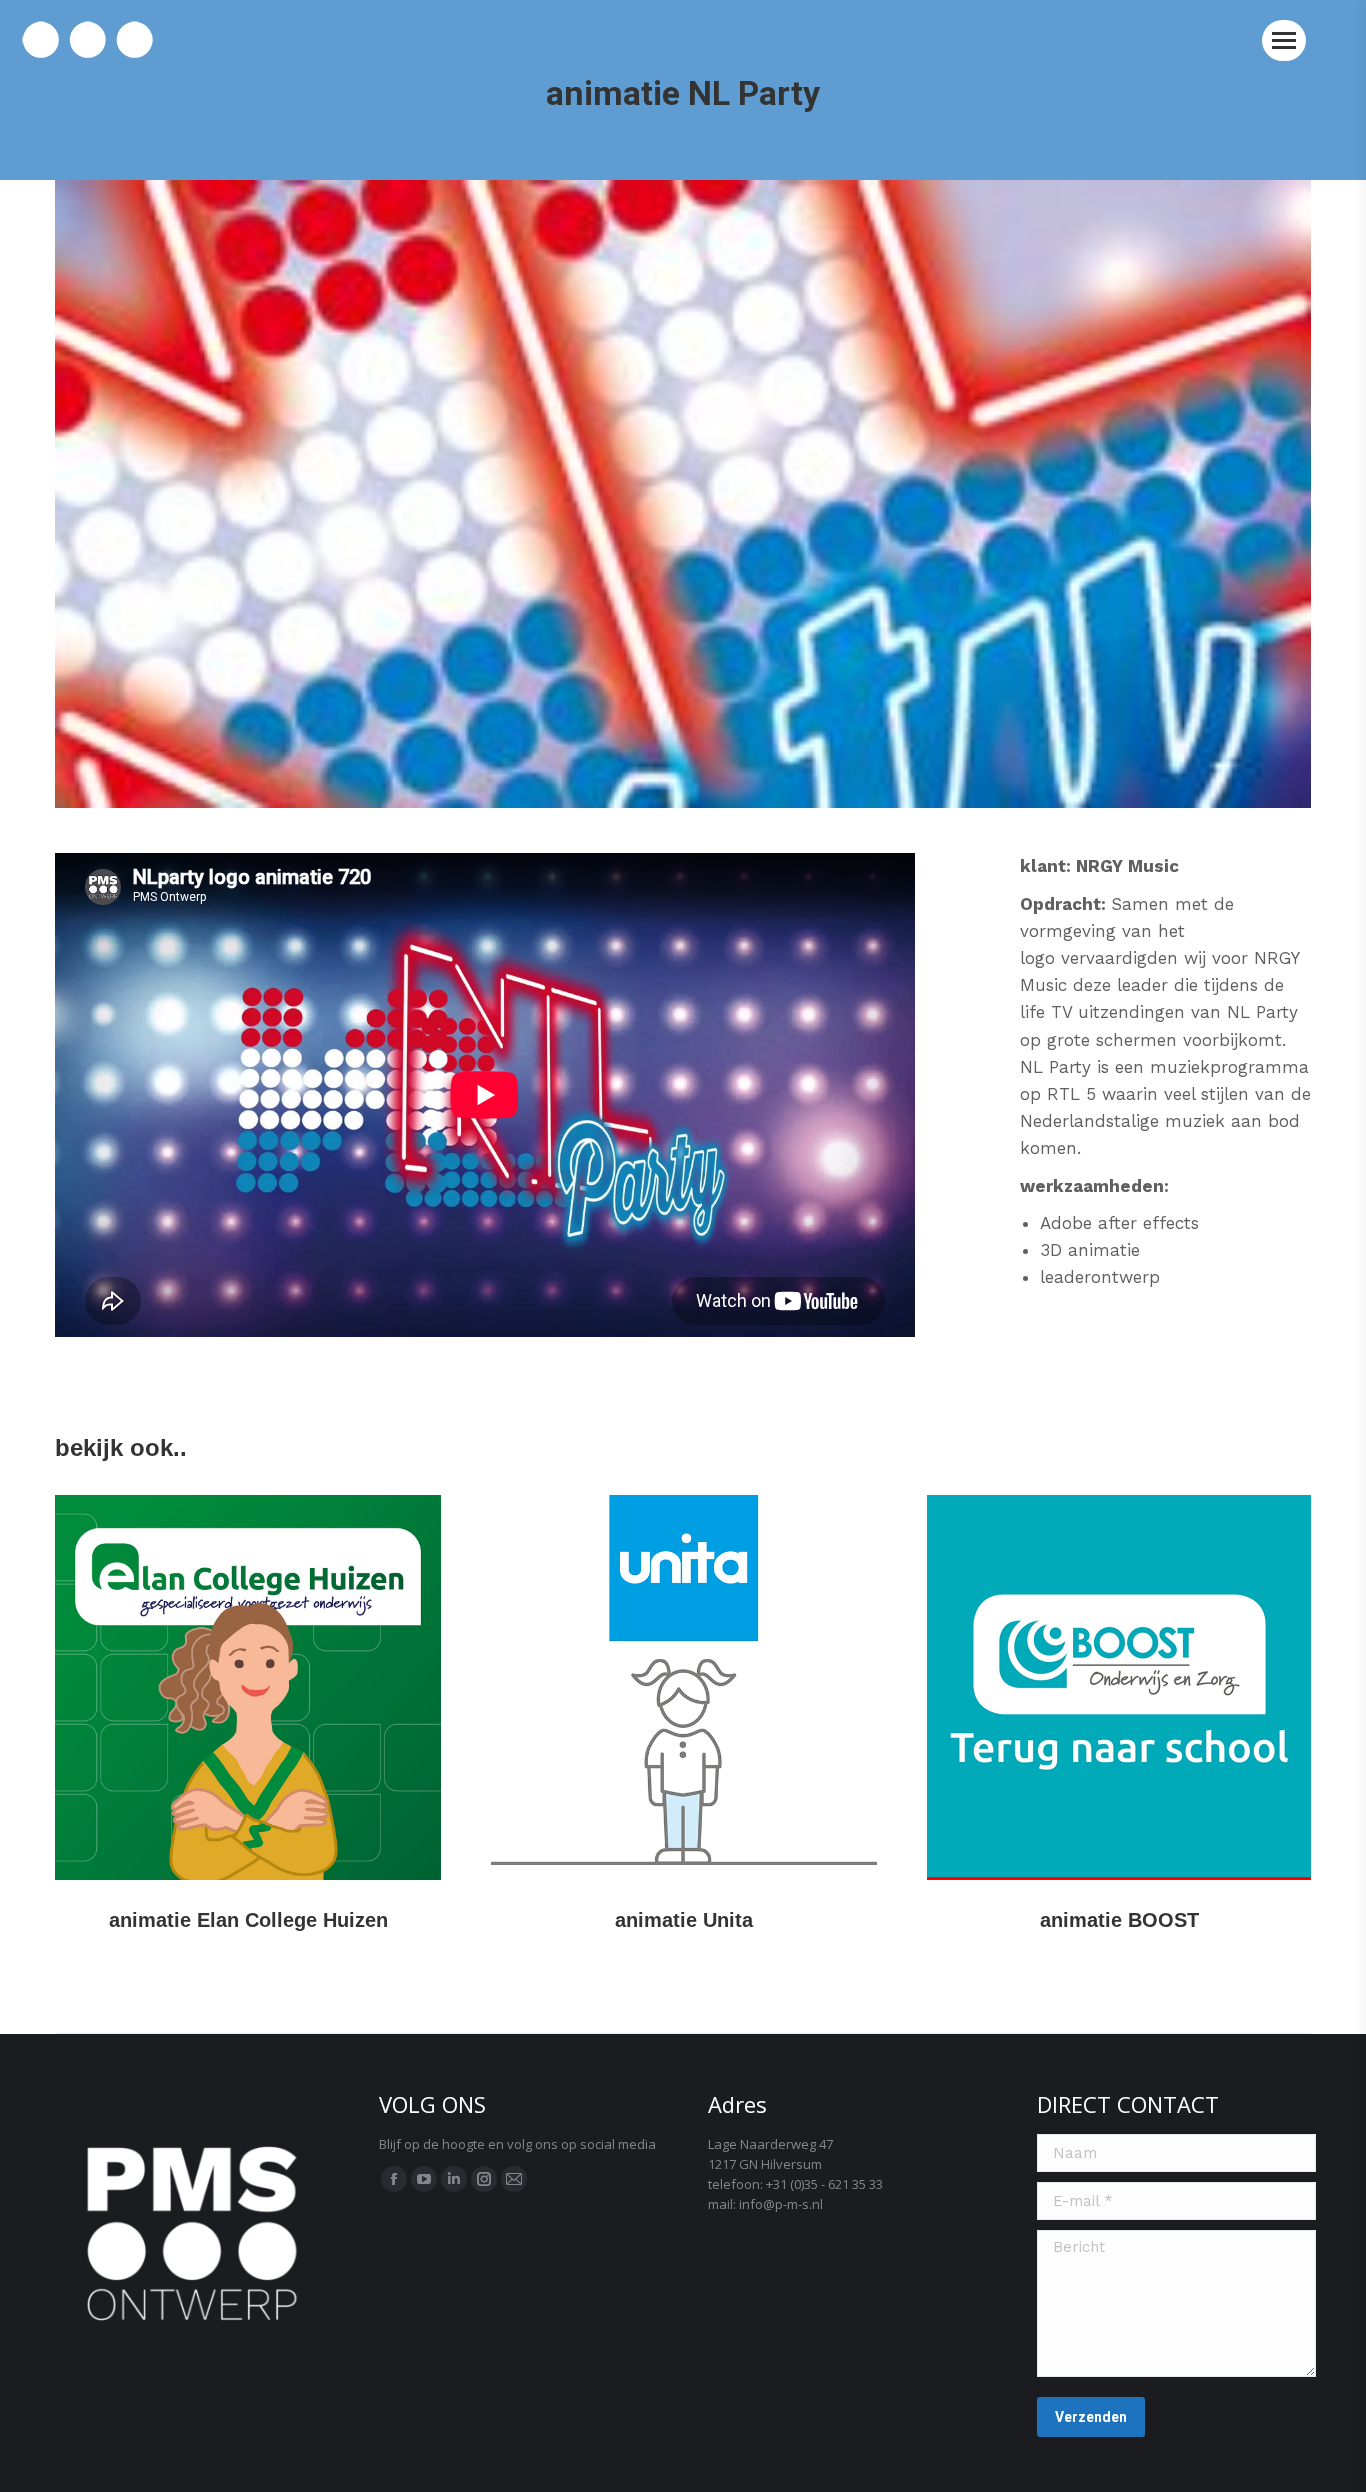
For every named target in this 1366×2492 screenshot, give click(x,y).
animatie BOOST (1119, 1920)
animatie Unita (684, 1920)
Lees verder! (248, 1687)
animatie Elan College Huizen (248, 1920)
